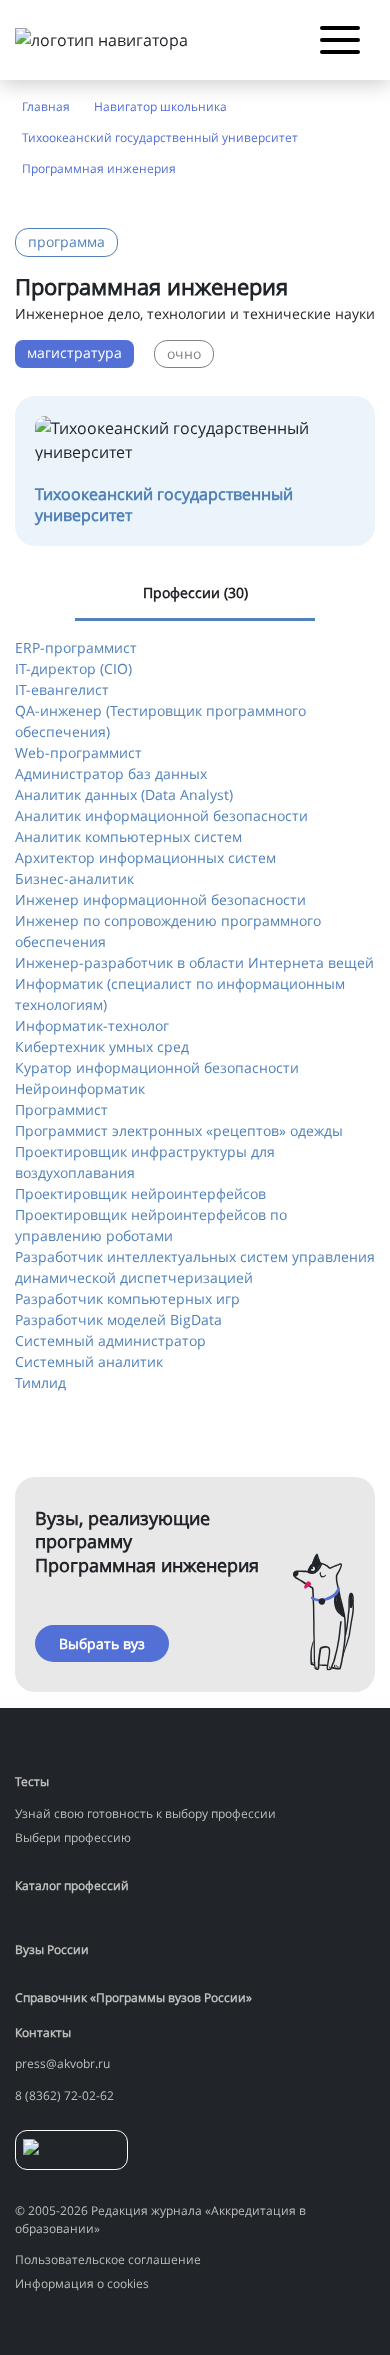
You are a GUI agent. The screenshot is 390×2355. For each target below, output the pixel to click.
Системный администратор (110, 1340)
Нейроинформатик (80, 1088)
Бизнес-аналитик (74, 878)
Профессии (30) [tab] (195, 592)
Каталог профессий (72, 1885)
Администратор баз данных (111, 773)
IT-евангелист (62, 689)
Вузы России (52, 1949)
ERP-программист (76, 647)
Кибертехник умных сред (102, 1046)
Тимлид (40, 1382)
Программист (61, 1109)
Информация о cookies (82, 2283)
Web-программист (78, 752)
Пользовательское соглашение (108, 2259)
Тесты (32, 1781)
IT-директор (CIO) (73, 668)
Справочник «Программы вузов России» (133, 1997)
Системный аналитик (89, 1361)
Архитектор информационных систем (145, 857)
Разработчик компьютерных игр (127, 1298)
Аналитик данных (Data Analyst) (124, 794)
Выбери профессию (73, 1837)
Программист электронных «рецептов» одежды (179, 1130)
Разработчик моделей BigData (118, 1319)
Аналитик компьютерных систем (128, 836)
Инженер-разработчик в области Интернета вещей (194, 962)
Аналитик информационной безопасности (161, 815)
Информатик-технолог (92, 1025)
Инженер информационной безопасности (160, 899)
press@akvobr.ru (62, 2063)
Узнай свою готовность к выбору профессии (145, 1813)
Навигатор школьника (160, 106)
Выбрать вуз (102, 1643)
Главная (46, 106)
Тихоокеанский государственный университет (160, 137)
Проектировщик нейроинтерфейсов (140, 1193)
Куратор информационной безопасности (157, 1067)
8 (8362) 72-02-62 (64, 2095)
